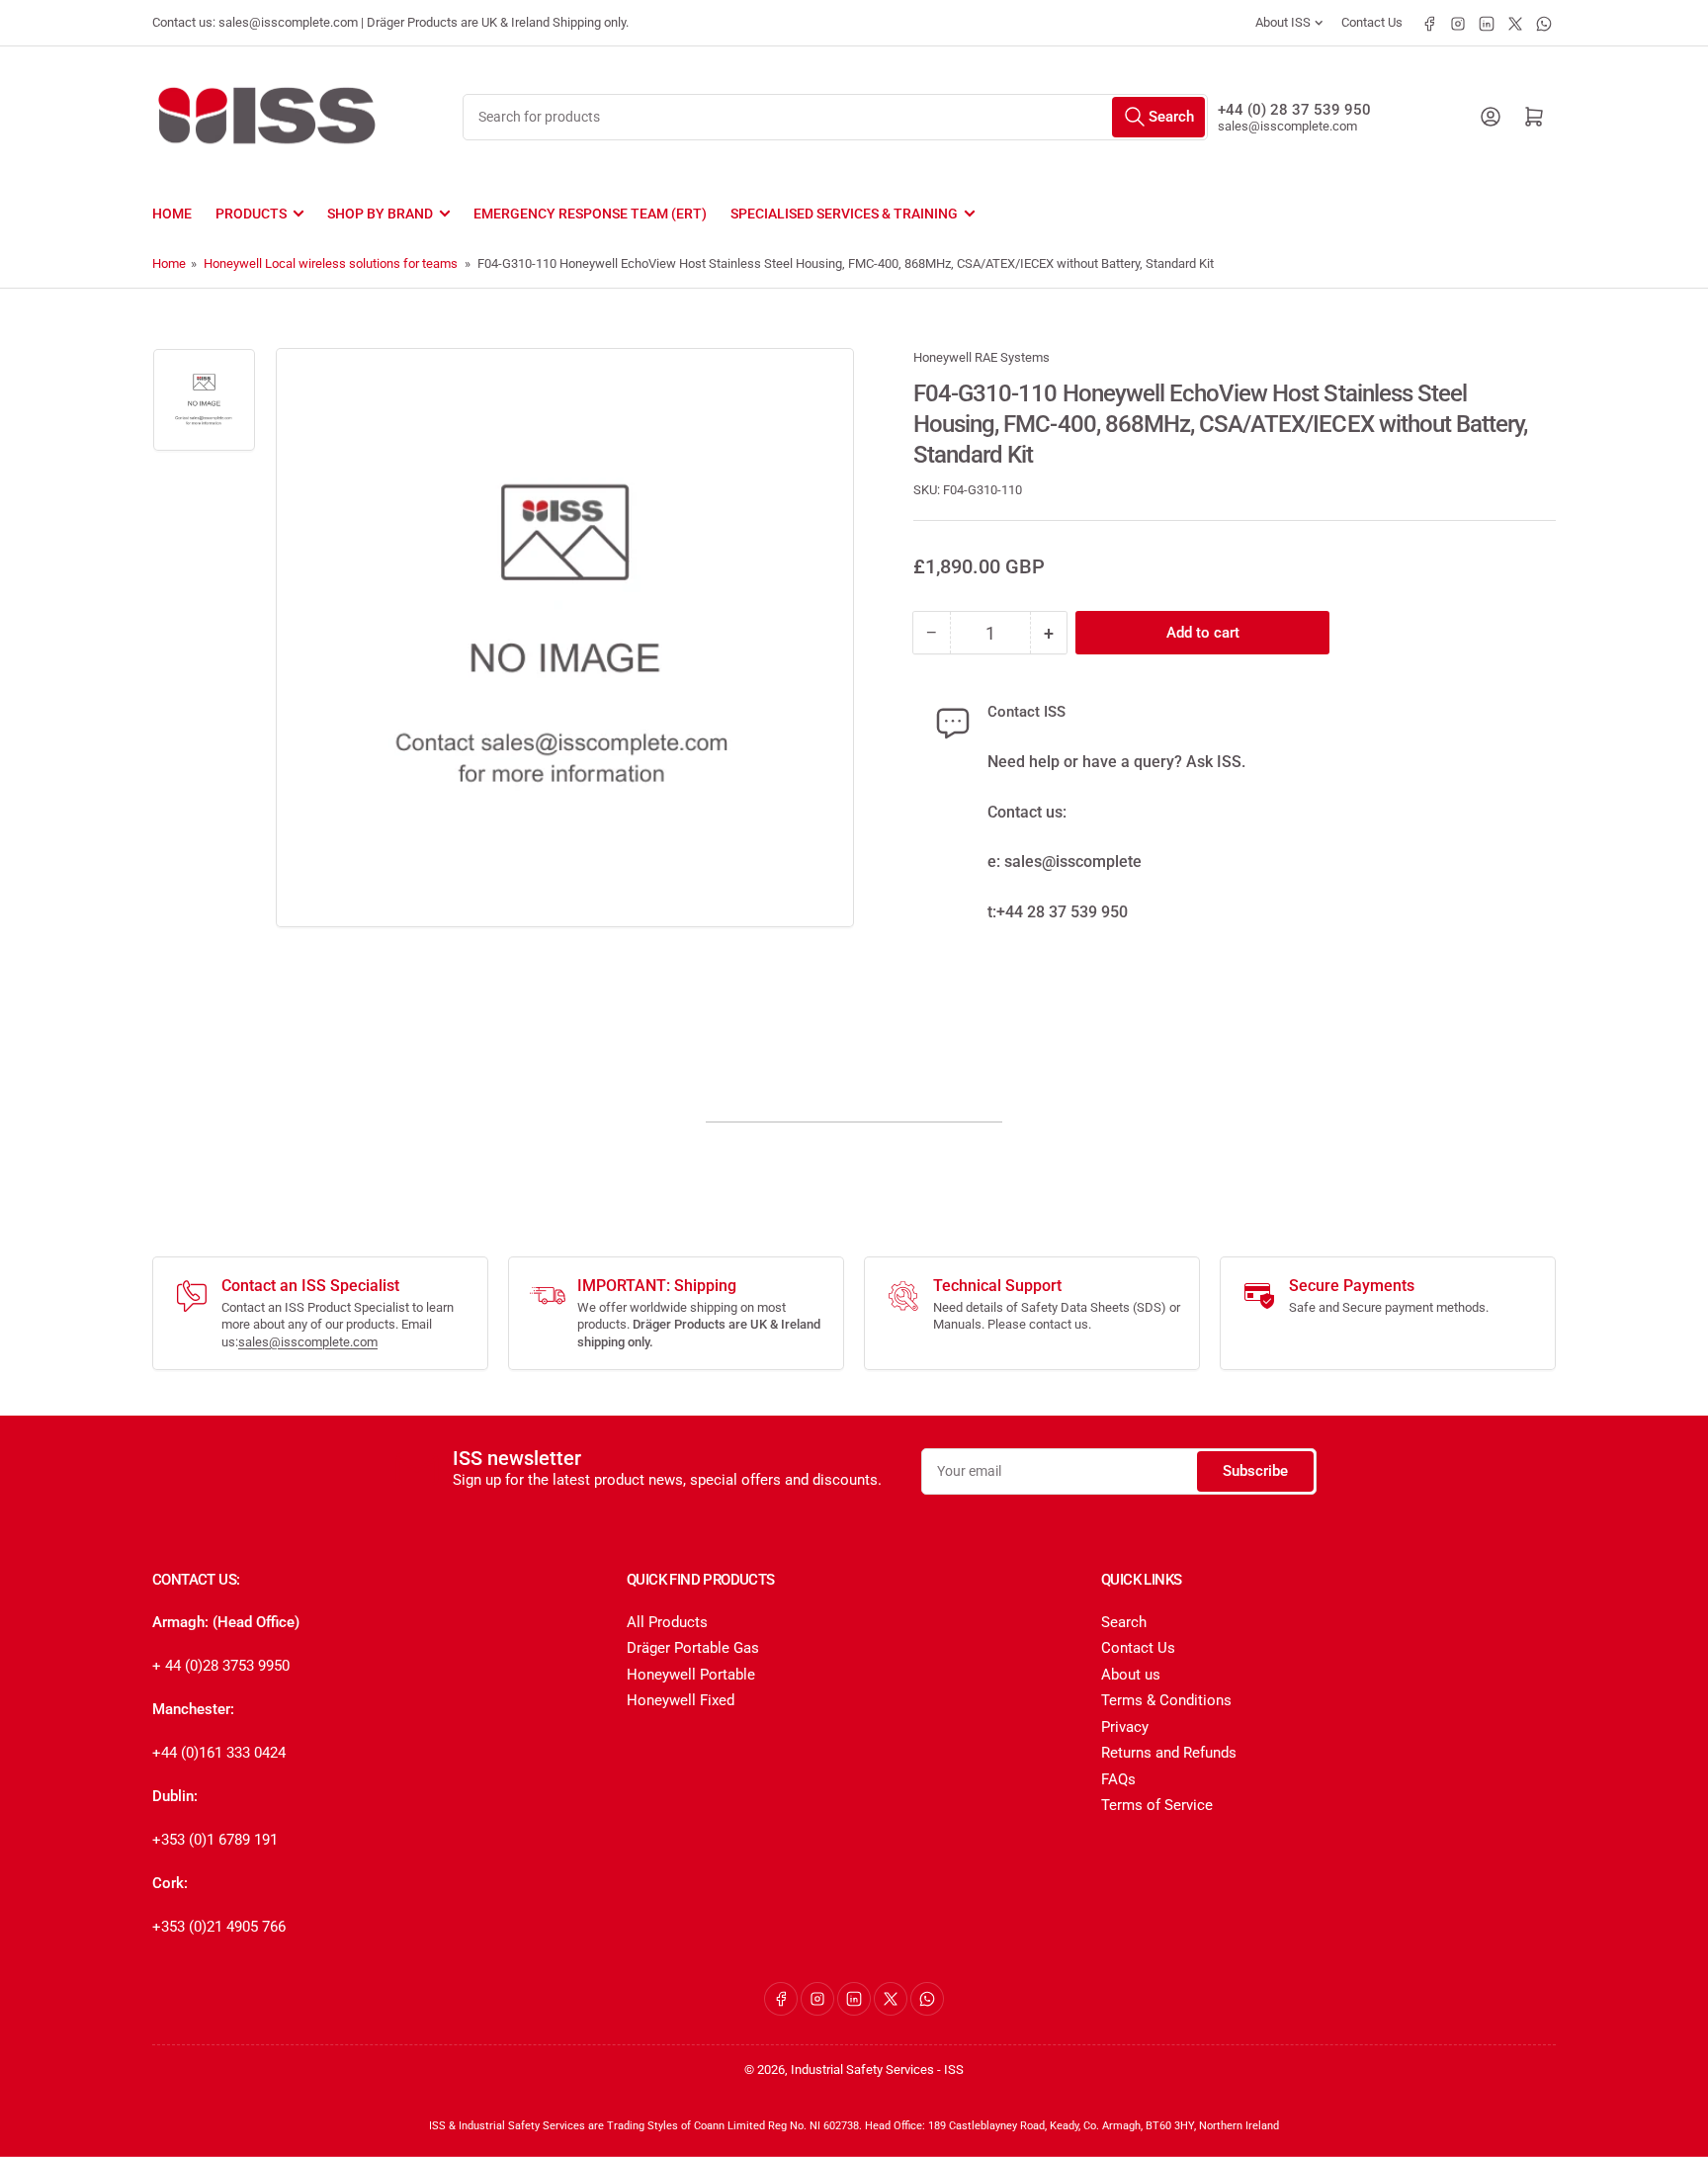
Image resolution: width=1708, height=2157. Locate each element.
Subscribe (1255, 1471)
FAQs (1118, 1779)
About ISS (1283, 22)
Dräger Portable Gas (693, 1648)
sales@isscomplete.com (1287, 126)
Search (1124, 1622)
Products (251, 214)
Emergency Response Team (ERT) (590, 214)
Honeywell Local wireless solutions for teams (331, 263)
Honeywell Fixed (681, 1700)
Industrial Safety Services (862, 2070)
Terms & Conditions (1166, 1700)
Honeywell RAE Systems (982, 357)
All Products (667, 1622)
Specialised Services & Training (844, 214)
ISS (954, 2070)
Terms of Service (1157, 1805)
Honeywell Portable (691, 1675)
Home (172, 214)
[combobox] (835, 117)
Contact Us (1372, 22)
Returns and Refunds (1169, 1753)
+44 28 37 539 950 (1062, 912)
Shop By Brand (380, 214)
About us (1131, 1675)
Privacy (1125, 1727)
